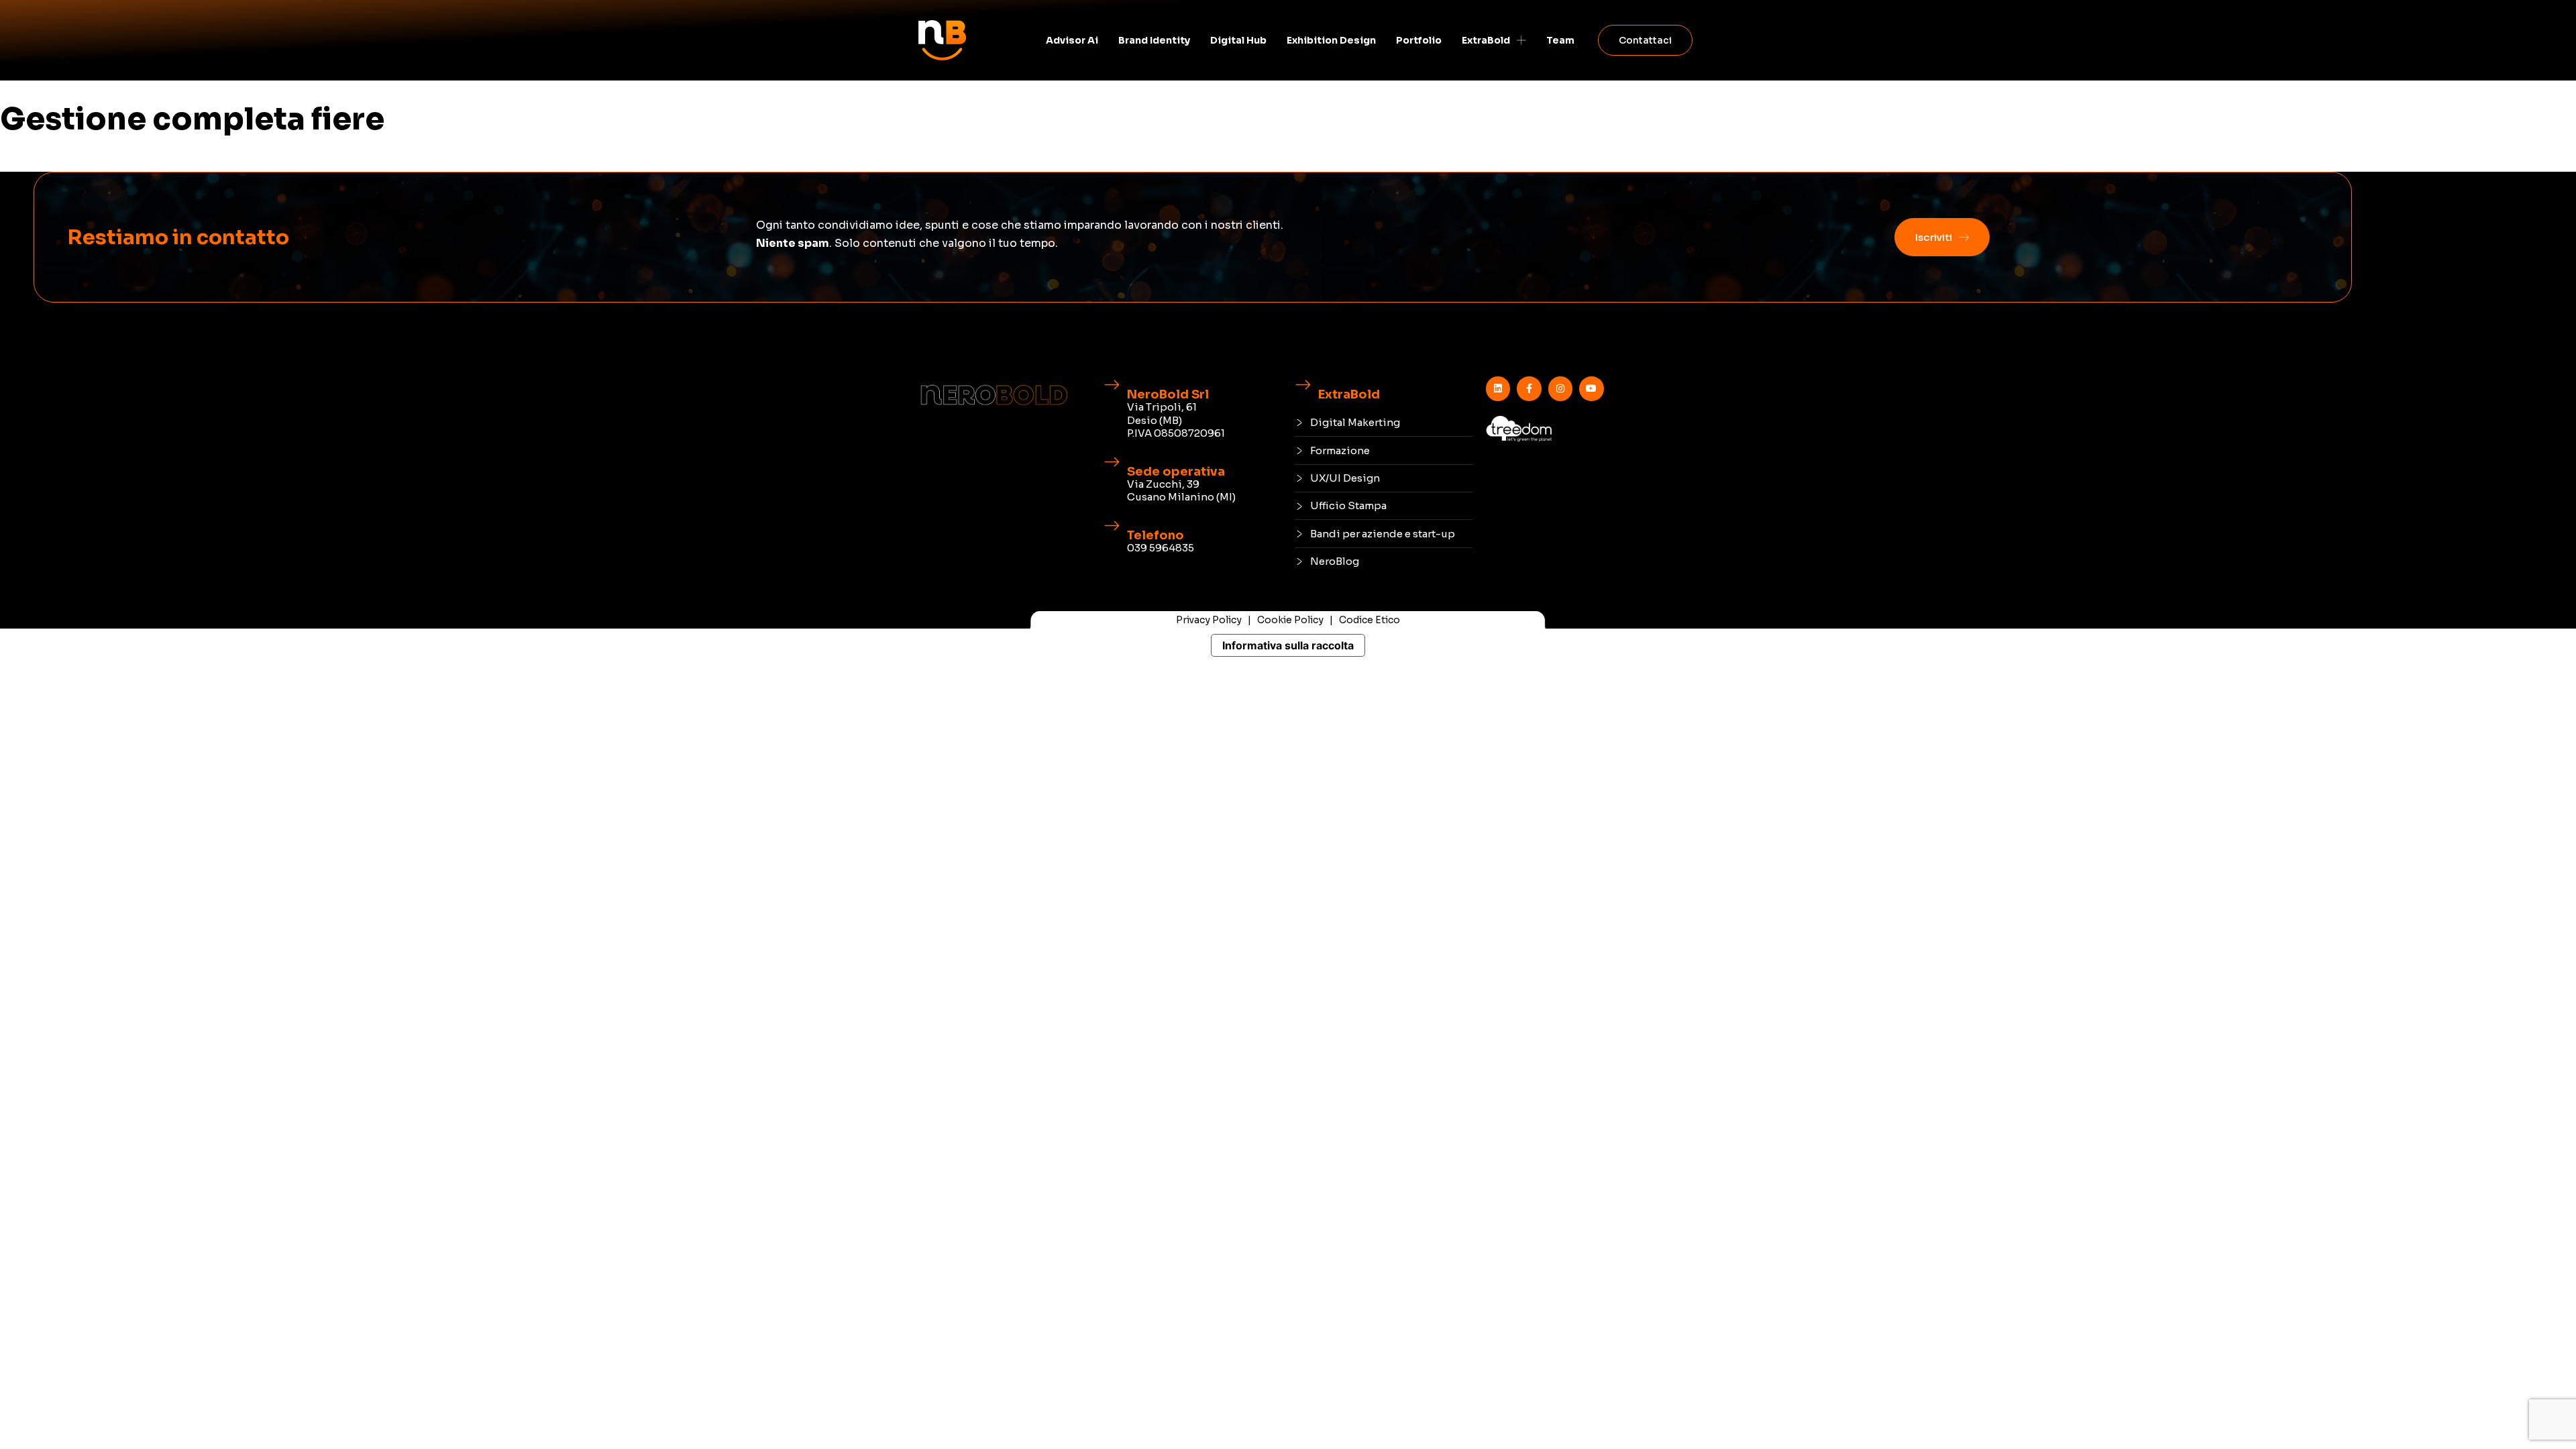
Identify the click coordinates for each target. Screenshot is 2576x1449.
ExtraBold (1486, 40)
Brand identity (1154, 40)
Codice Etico (1370, 620)
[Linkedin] (1498, 388)
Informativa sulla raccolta (1288, 645)
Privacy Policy (1209, 620)
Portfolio (1419, 40)
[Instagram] (1560, 388)
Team (1560, 40)
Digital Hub (1238, 40)
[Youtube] (1591, 388)
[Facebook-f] (1529, 388)
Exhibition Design (1331, 40)
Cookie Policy (1290, 620)
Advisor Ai (1072, 40)
